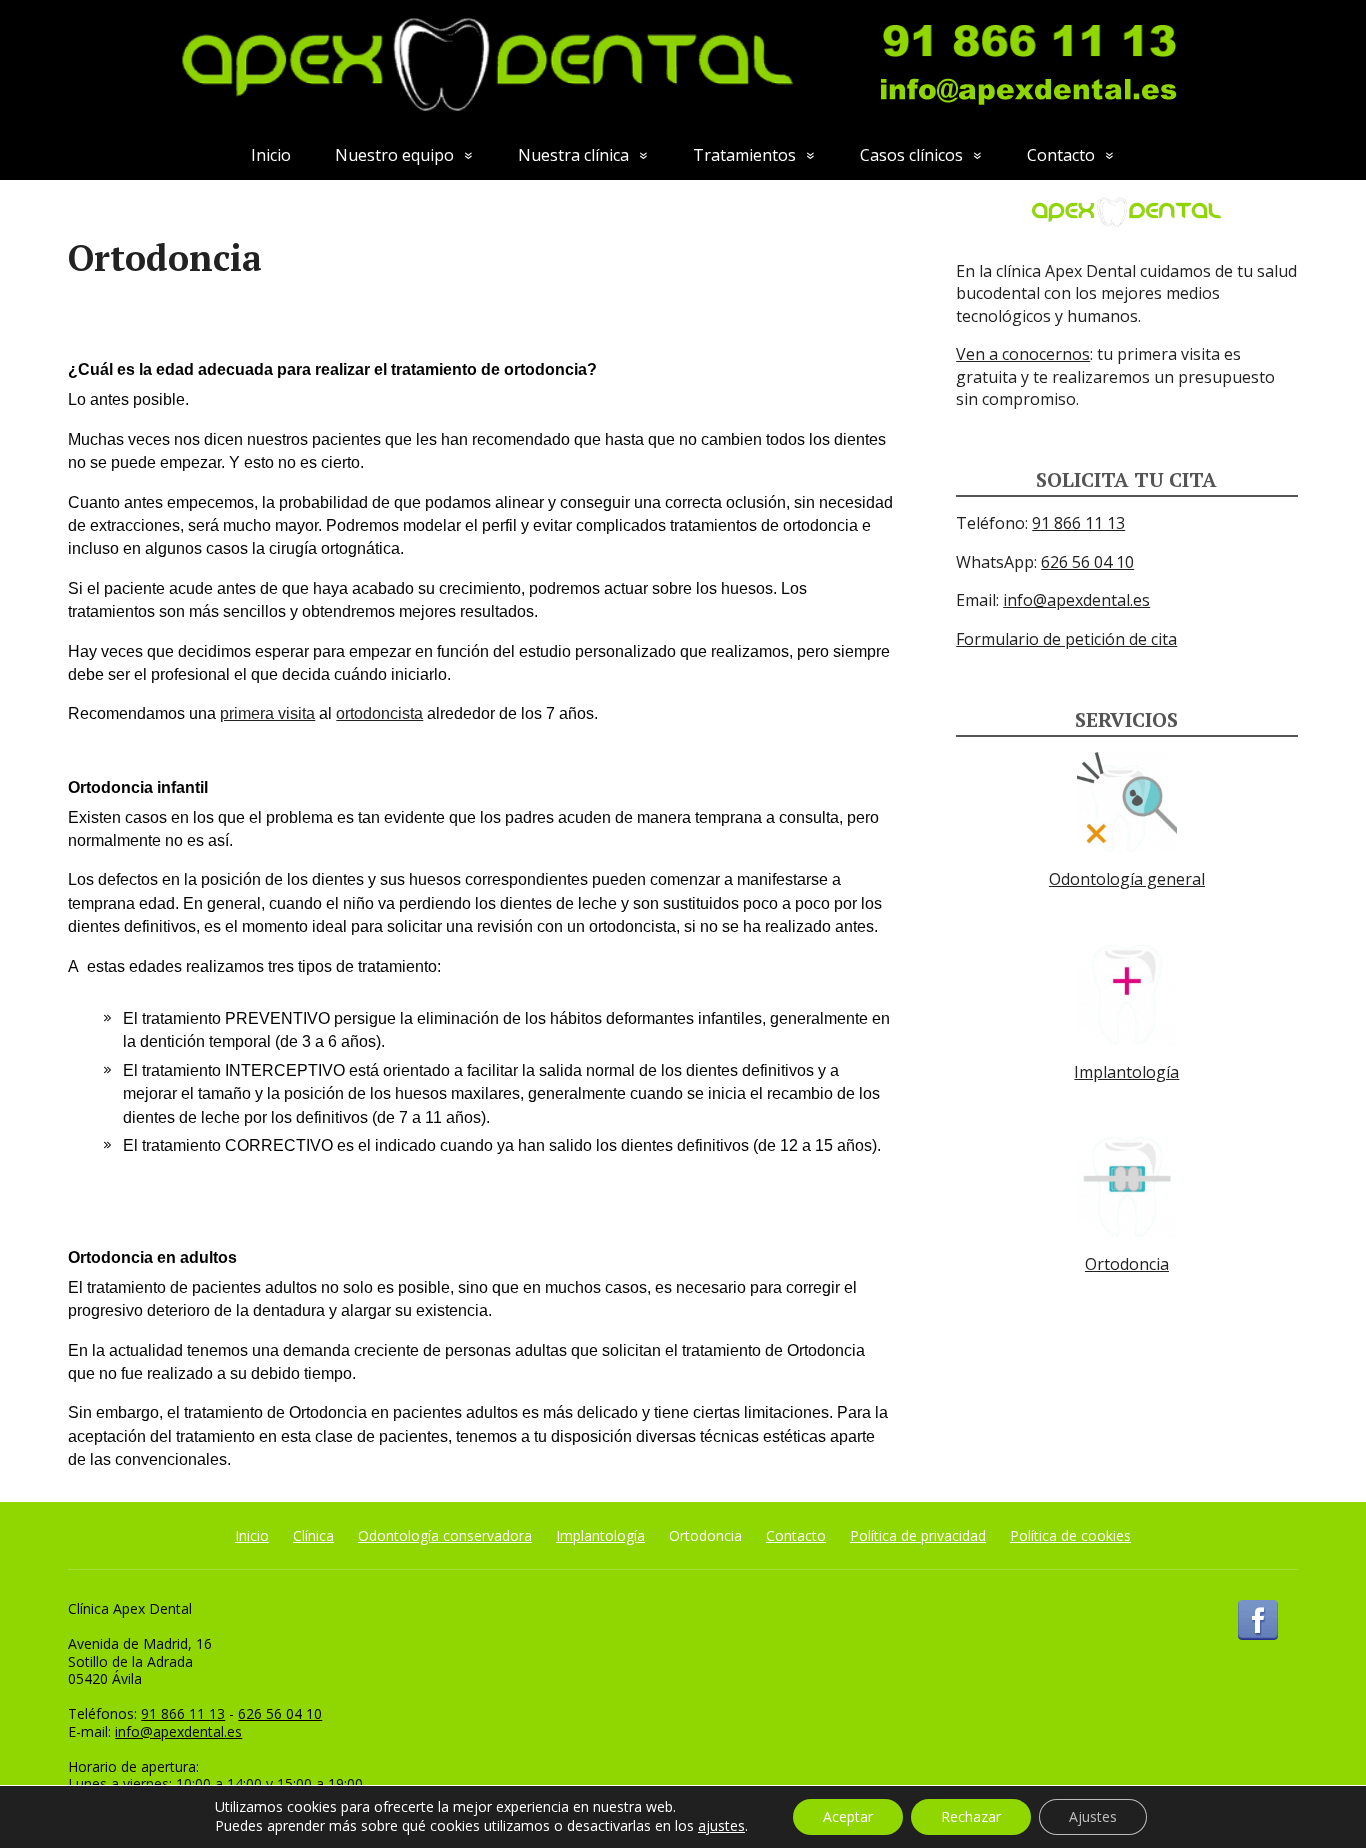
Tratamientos (744, 155)
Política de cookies (1070, 1535)
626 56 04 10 (1087, 562)
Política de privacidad (918, 1535)
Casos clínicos (911, 155)
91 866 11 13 (1078, 523)
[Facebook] (1258, 1620)
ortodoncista (379, 713)
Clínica (313, 1535)
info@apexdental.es (1076, 600)
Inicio (271, 155)
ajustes (721, 1825)
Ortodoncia (1127, 1264)
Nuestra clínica (573, 155)
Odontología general (1127, 879)
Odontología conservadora (445, 1535)
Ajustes (1093, 1816)
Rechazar (971, 1816)
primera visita (267, 713)
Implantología (1126, 1072)
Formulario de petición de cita (1066, 639)
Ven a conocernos (1023, 354)
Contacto (1061, 155)
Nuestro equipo (394, 155)
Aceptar (848, 1816)
